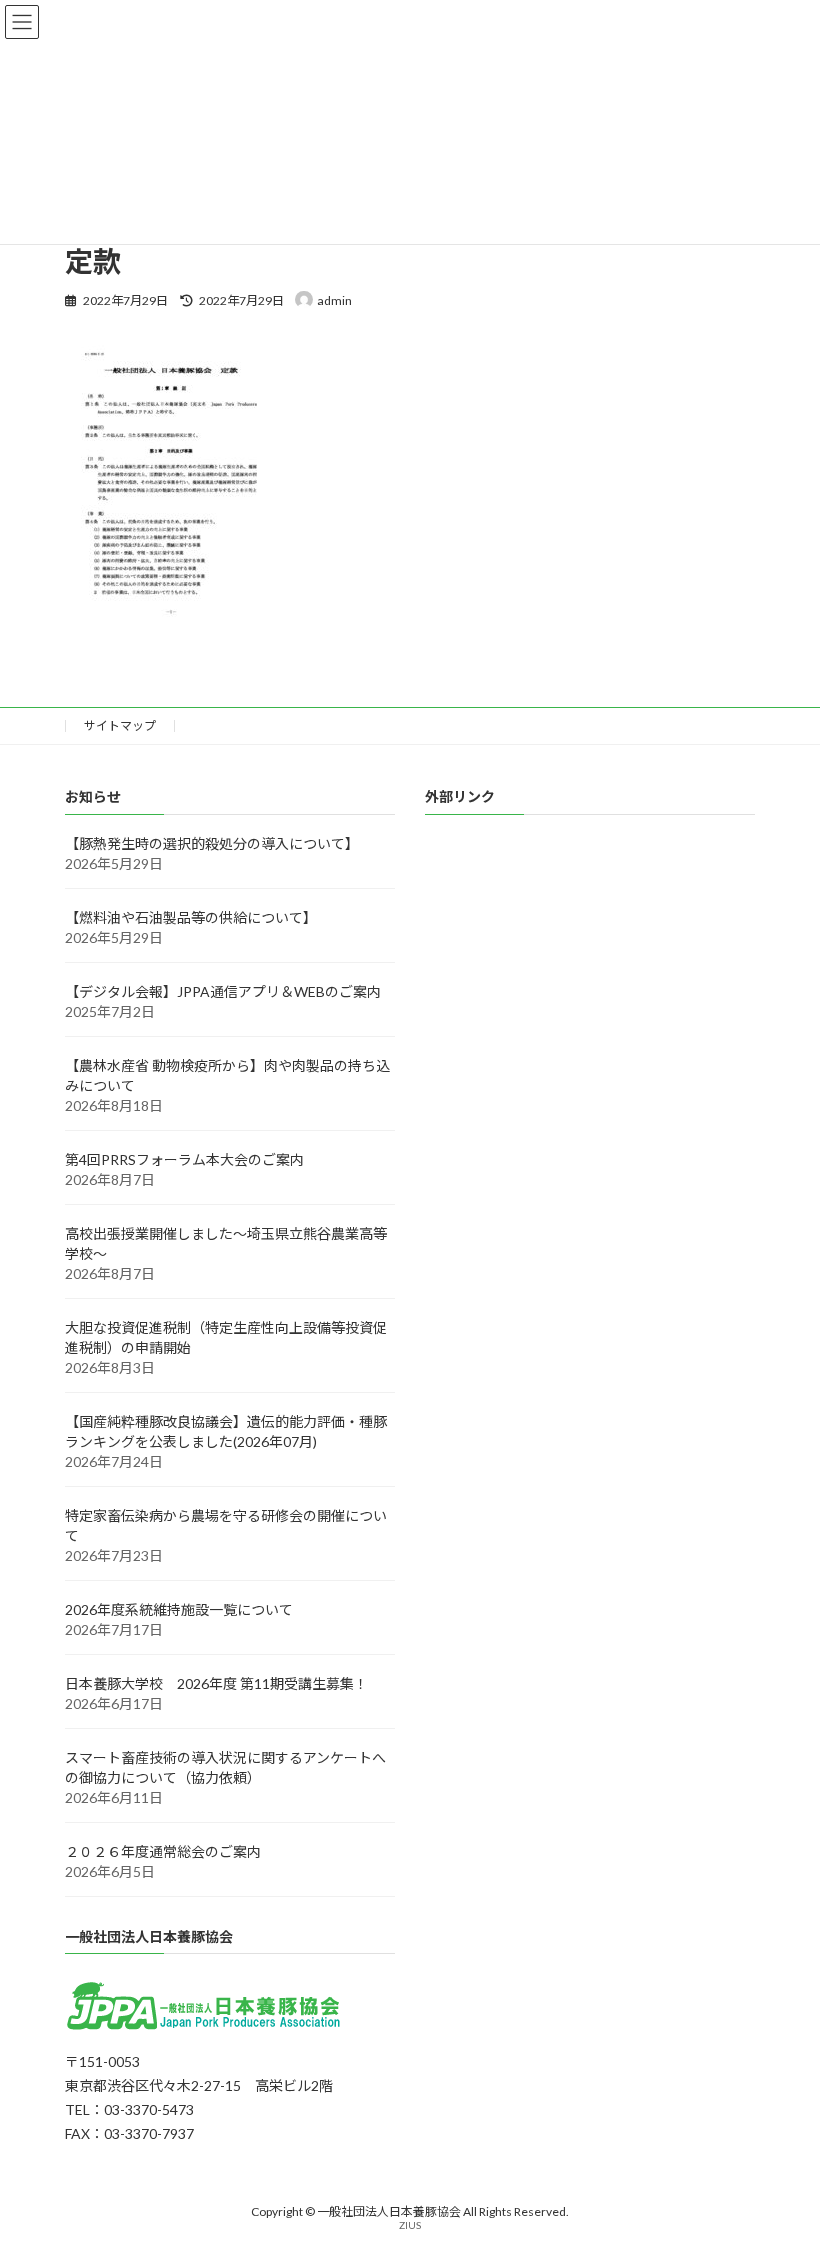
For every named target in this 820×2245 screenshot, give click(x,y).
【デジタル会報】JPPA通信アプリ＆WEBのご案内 (223, 991)
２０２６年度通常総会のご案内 (163, 1851)
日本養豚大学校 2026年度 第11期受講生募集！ (216, 1683)
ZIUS (410, 2225)
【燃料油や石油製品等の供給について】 (191, 917)
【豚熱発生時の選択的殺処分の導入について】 (212, 843)
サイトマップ (120, 725)
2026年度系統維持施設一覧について (179, 1609)
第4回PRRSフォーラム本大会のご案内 (184, 1159)
